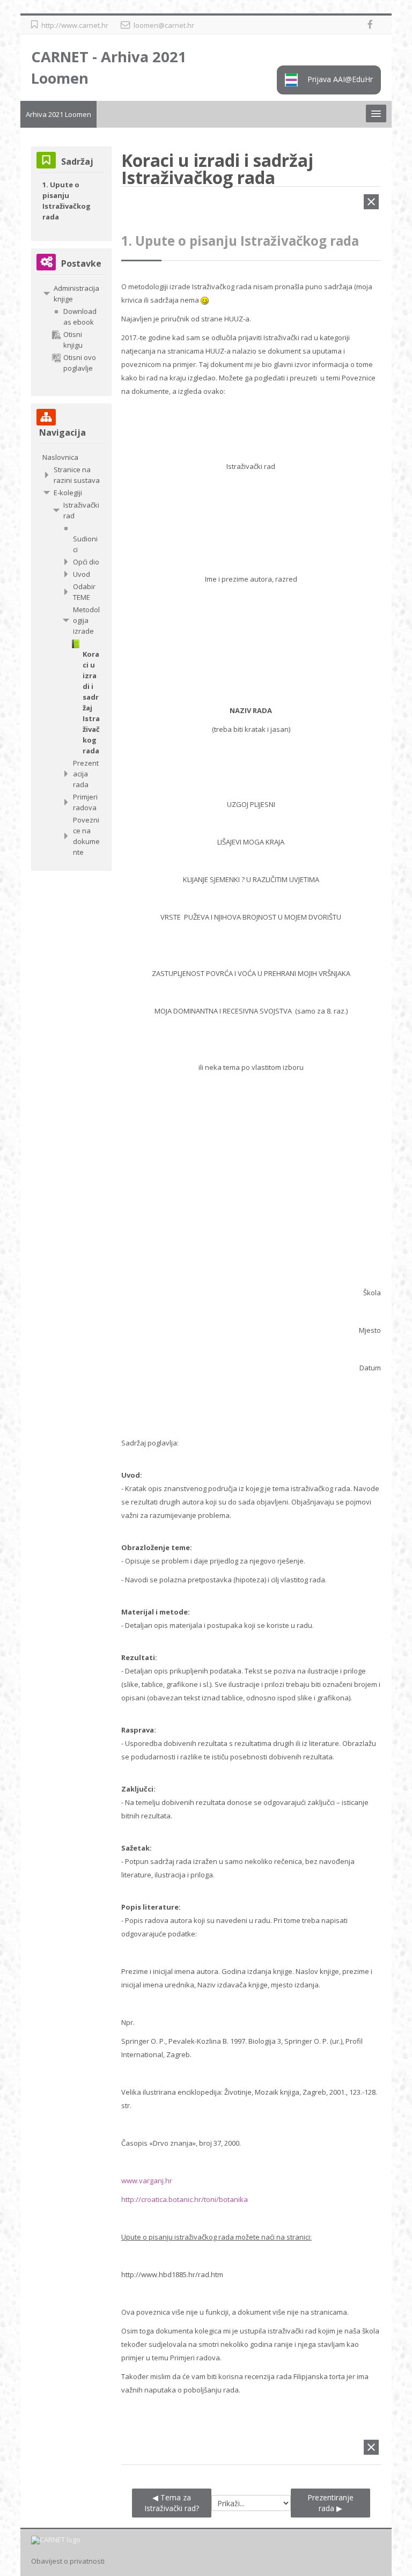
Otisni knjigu (73, 340)
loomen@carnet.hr (164, 25)
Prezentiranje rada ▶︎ (330, 2503)
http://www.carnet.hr (75, 25)
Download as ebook (80, 317)
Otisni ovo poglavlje (80, 363)
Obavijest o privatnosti (68, 2561)
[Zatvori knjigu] (371, 204)
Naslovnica (60, 457)
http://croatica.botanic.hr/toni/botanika (185, 2199)
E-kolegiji (68, 493)
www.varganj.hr (147, 2181)
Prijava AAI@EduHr (339, 79)
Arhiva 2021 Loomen (58, 114)
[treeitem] (71, 293)
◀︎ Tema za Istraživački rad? (172, 2503)
